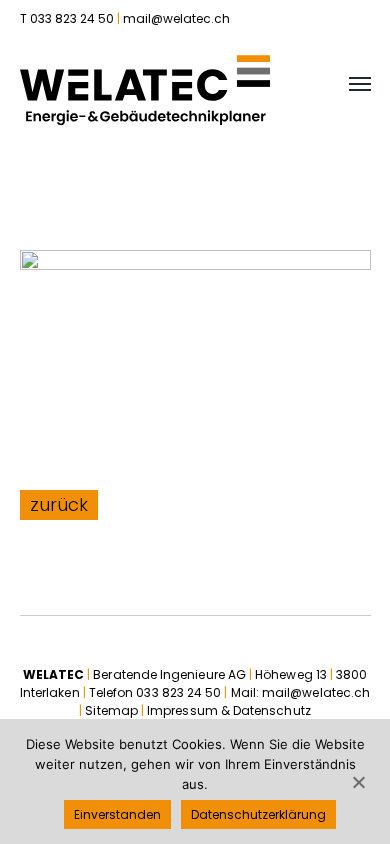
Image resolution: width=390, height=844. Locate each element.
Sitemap (111, 710)
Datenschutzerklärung (258, 814)
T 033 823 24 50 (67, 18)
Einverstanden (117, 814)
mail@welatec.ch (176, 18)
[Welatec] (145, 90)
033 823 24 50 (178, 692)
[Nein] (358, 782)
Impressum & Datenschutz (229, 710)
